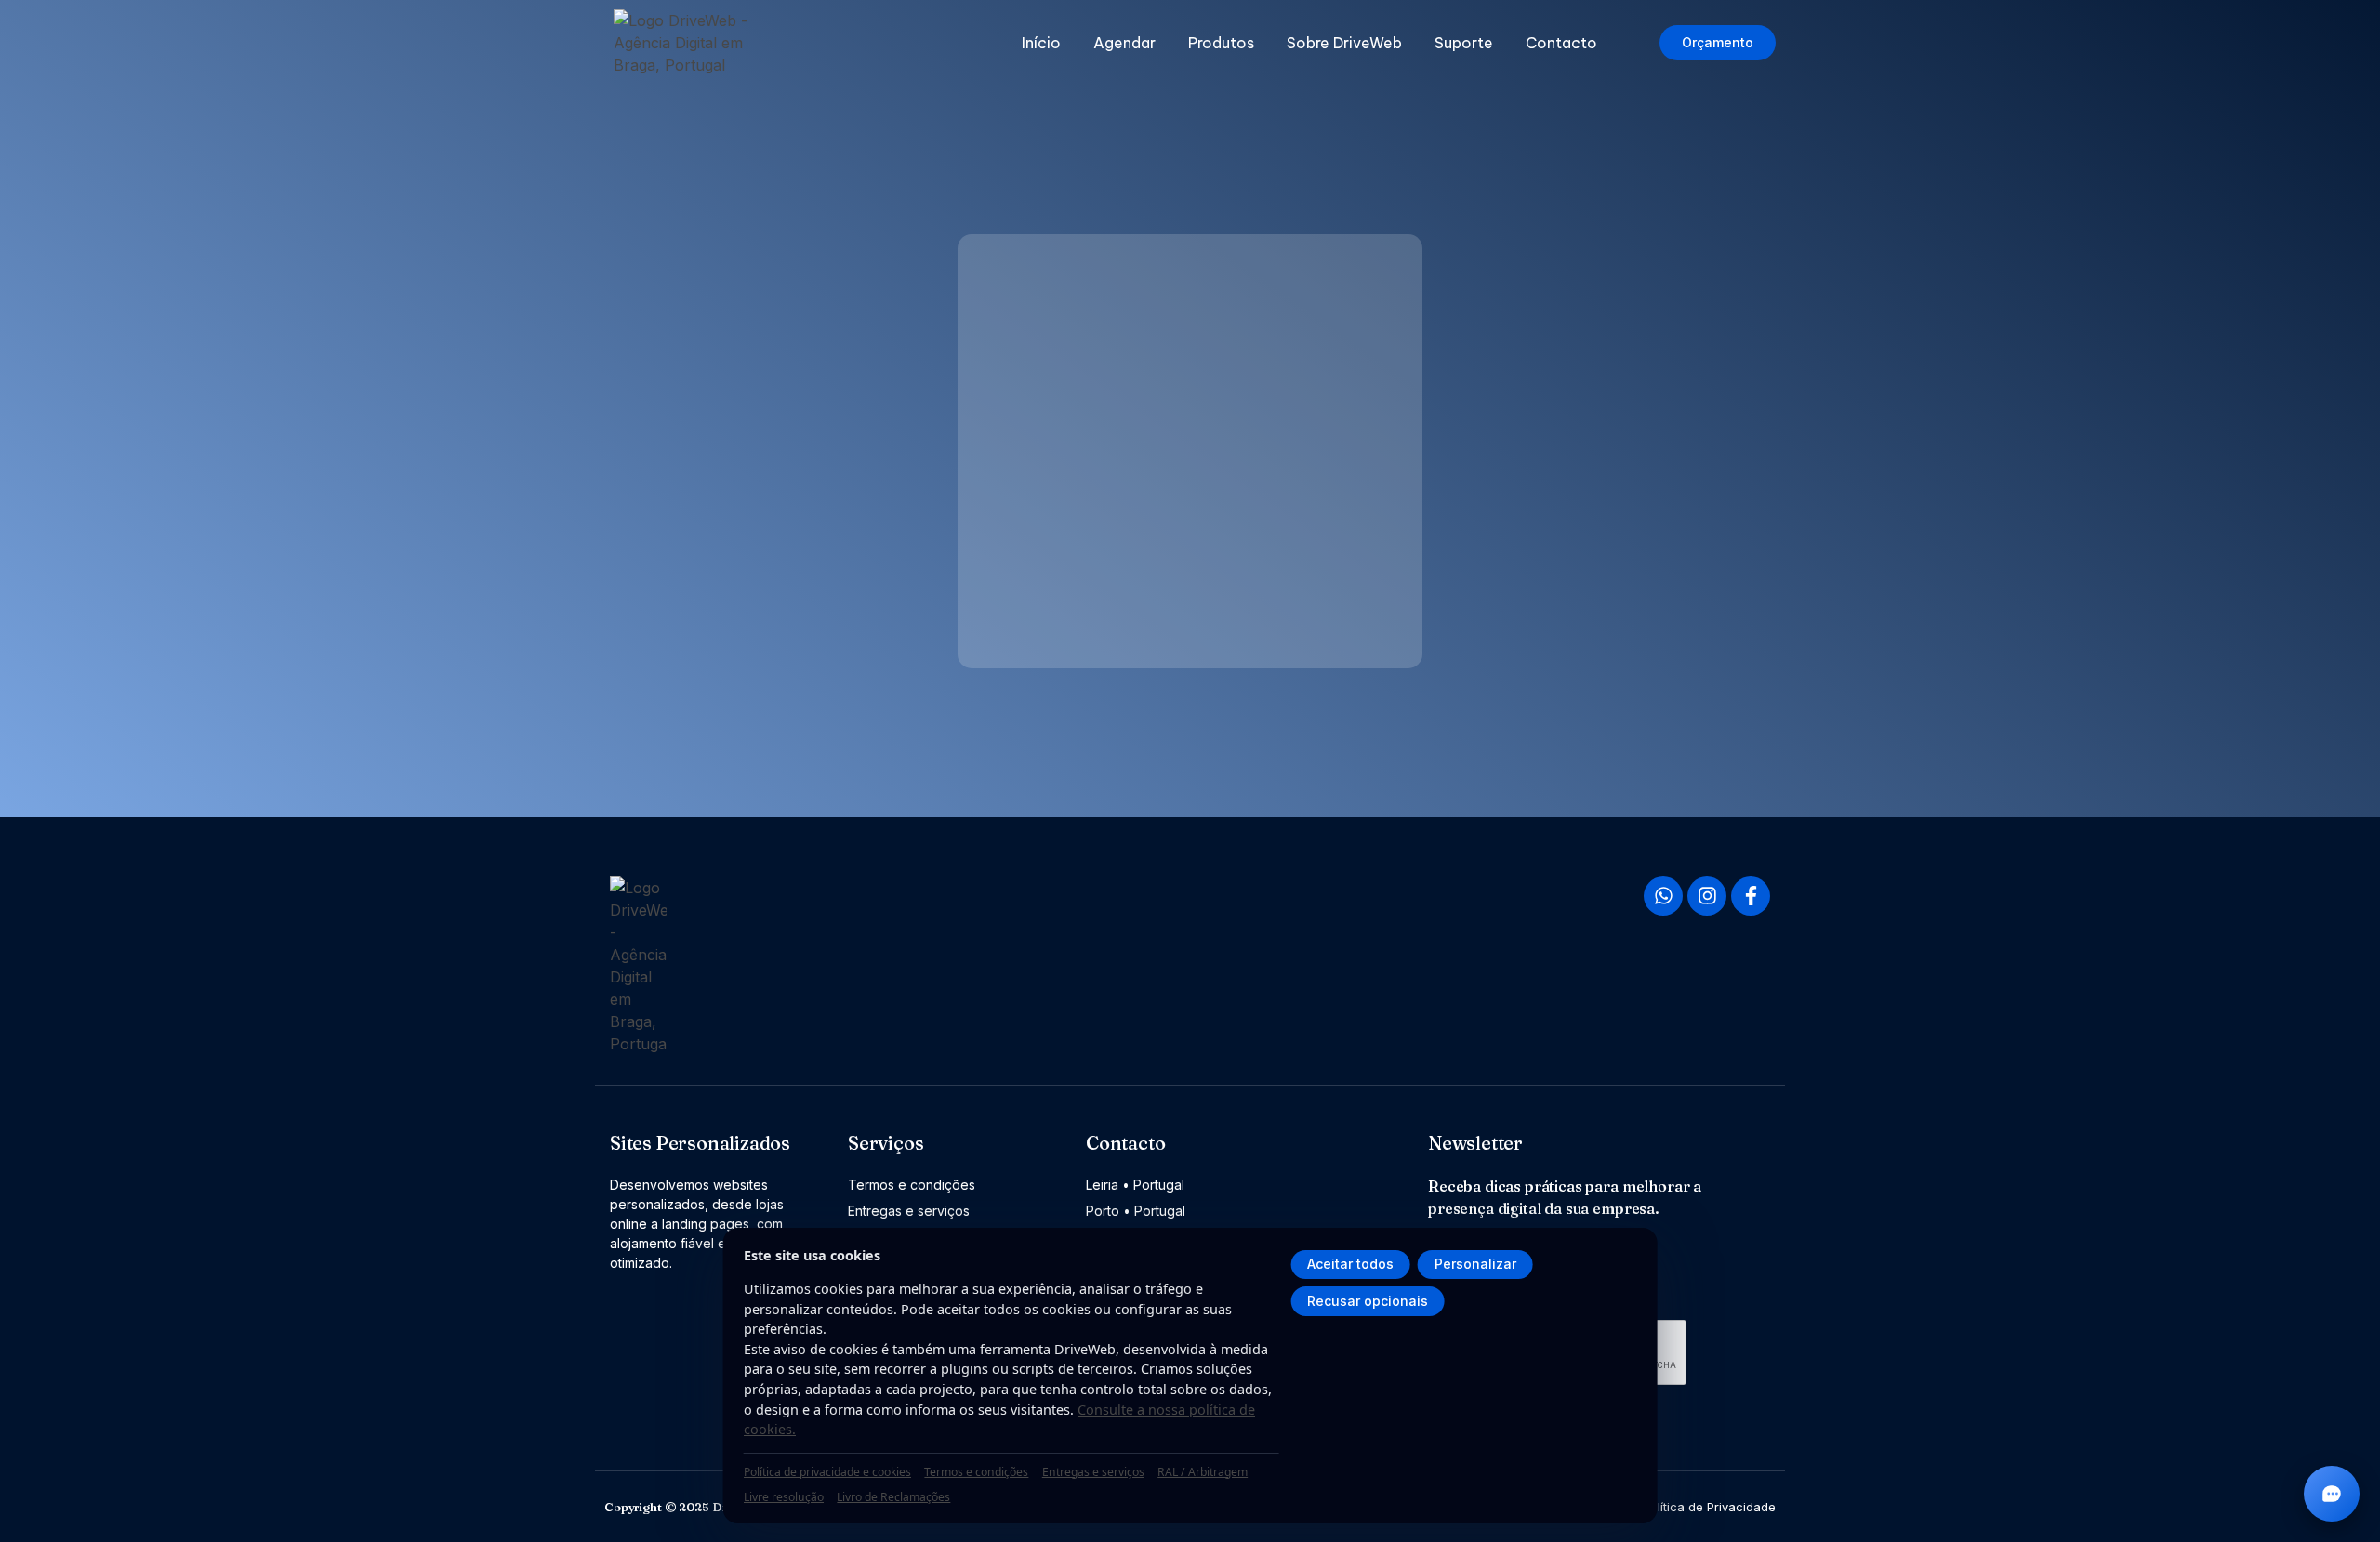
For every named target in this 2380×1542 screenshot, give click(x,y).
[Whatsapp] (1663, 896)
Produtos (1221, 43)
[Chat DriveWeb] (2332, 1494)
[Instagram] (1707, 896)
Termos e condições (976, 1472)
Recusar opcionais (1368, 1301)
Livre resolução (784, 1497)
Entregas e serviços (1093, 1472)
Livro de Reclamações (893, 1497)
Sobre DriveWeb (1344, 43)
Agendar (1124, 43)
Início (1041, 43)
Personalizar (1475, 1264)
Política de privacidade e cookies (827, 1472)
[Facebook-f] (1751, 896)
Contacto (1561, 43)
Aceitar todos (1350, 1264)
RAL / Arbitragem (1203, 1472)
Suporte (1464, 43)
